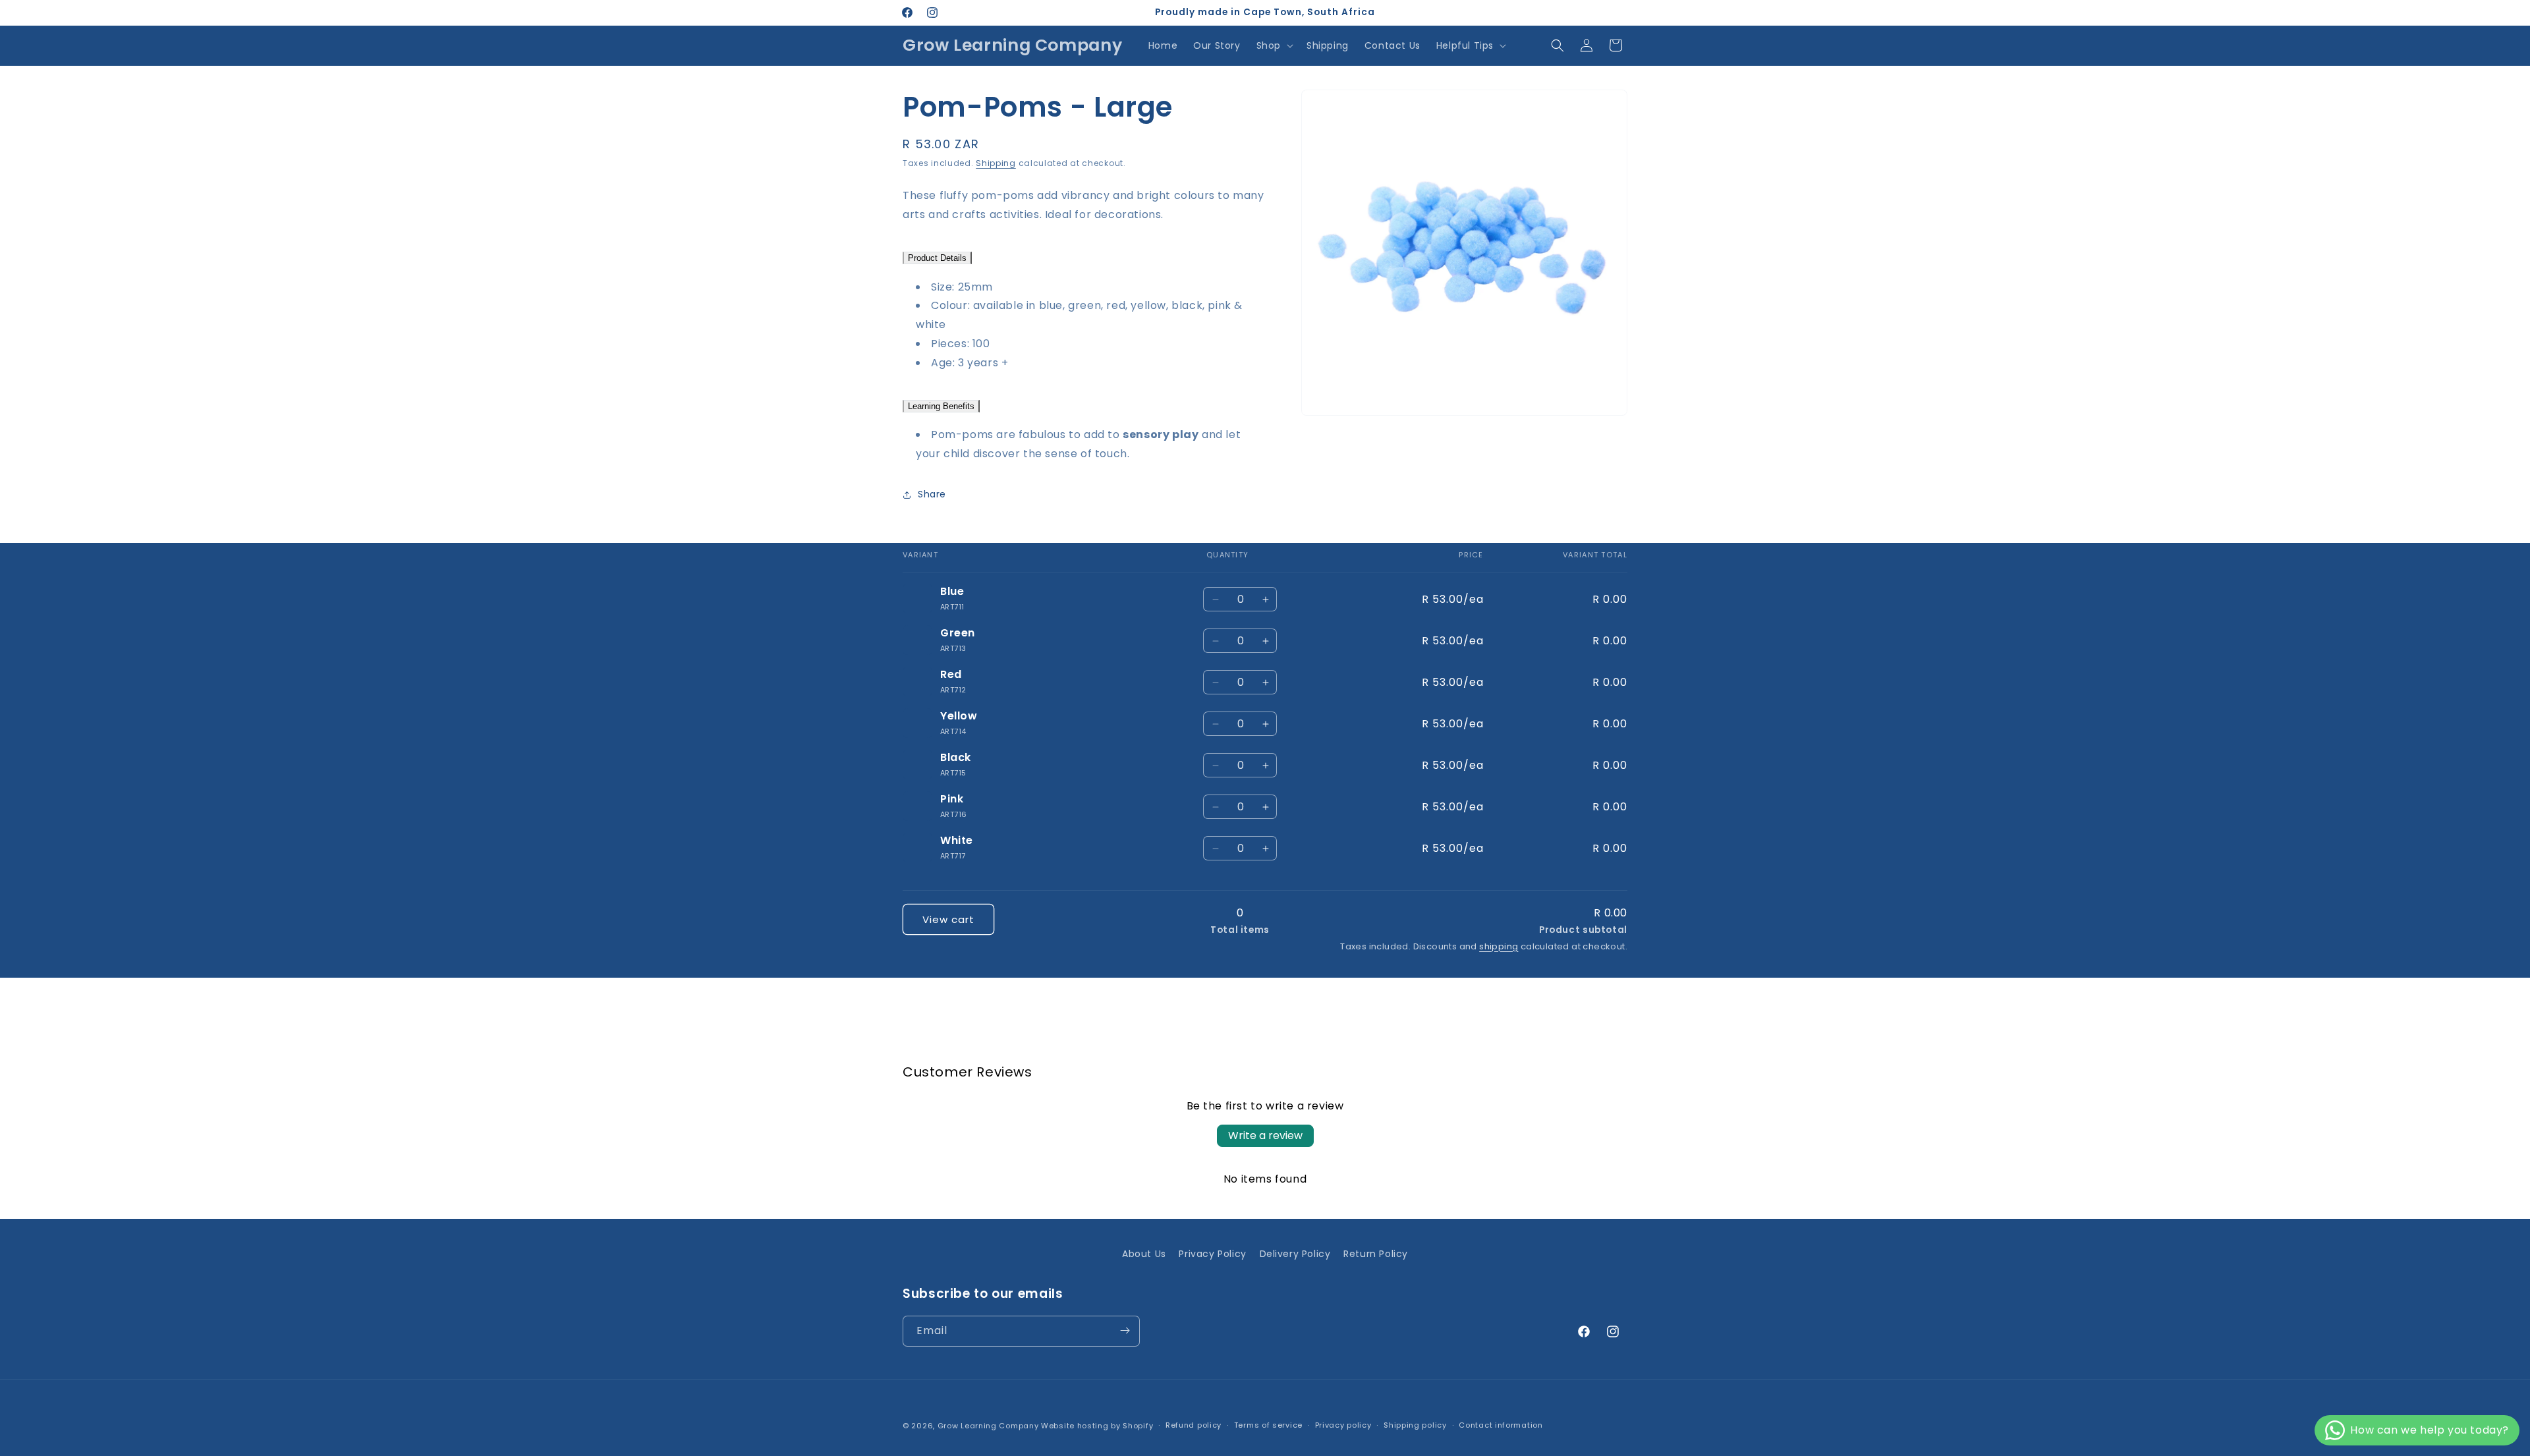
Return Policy (1376, 1254)
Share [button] (932, 495)
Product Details (937, 258)
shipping (1499, 946)
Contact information (1501, 1426)
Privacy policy (1343, 1426)
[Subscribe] (1125, 1330)
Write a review (1265, 1135)
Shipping (996, 163)
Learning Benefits (941, 406)
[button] (1274, 45)
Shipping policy (1415, 1426)
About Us (1144, 1254)
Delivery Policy (1295, 1254)
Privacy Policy (1212, 1254)
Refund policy (1194, 1426)
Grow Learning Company (988, 1426)
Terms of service (1268, 1426)
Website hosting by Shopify (1097, 1426)
